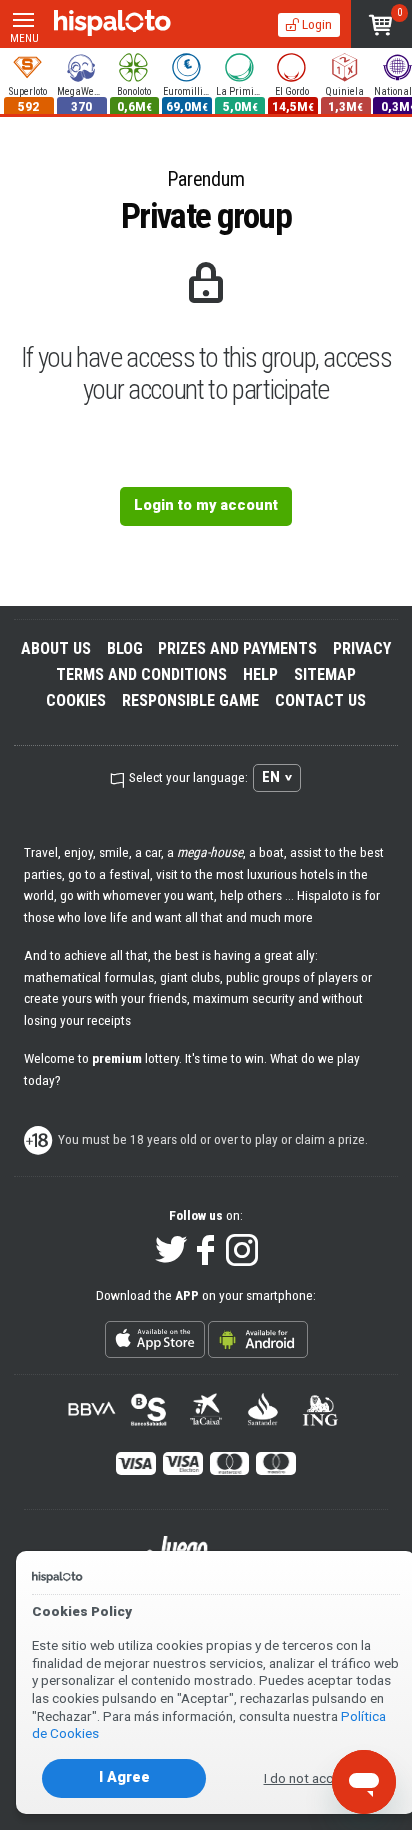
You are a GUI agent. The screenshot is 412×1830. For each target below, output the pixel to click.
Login (315, 24)
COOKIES (76, 700)
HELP (260, 674)
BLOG (125, 648)
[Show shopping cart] (381, 24)
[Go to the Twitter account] (171, 1251)
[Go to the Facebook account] (206, 1251)
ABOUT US (56, 648)
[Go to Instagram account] (242, 1251)
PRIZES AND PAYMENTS (237, 648)
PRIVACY (362, 648)
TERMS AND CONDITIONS (141, 674)
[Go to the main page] (112, 24)
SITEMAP (325, 674)
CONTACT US (320, 700)
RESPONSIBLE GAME (190, 700)
